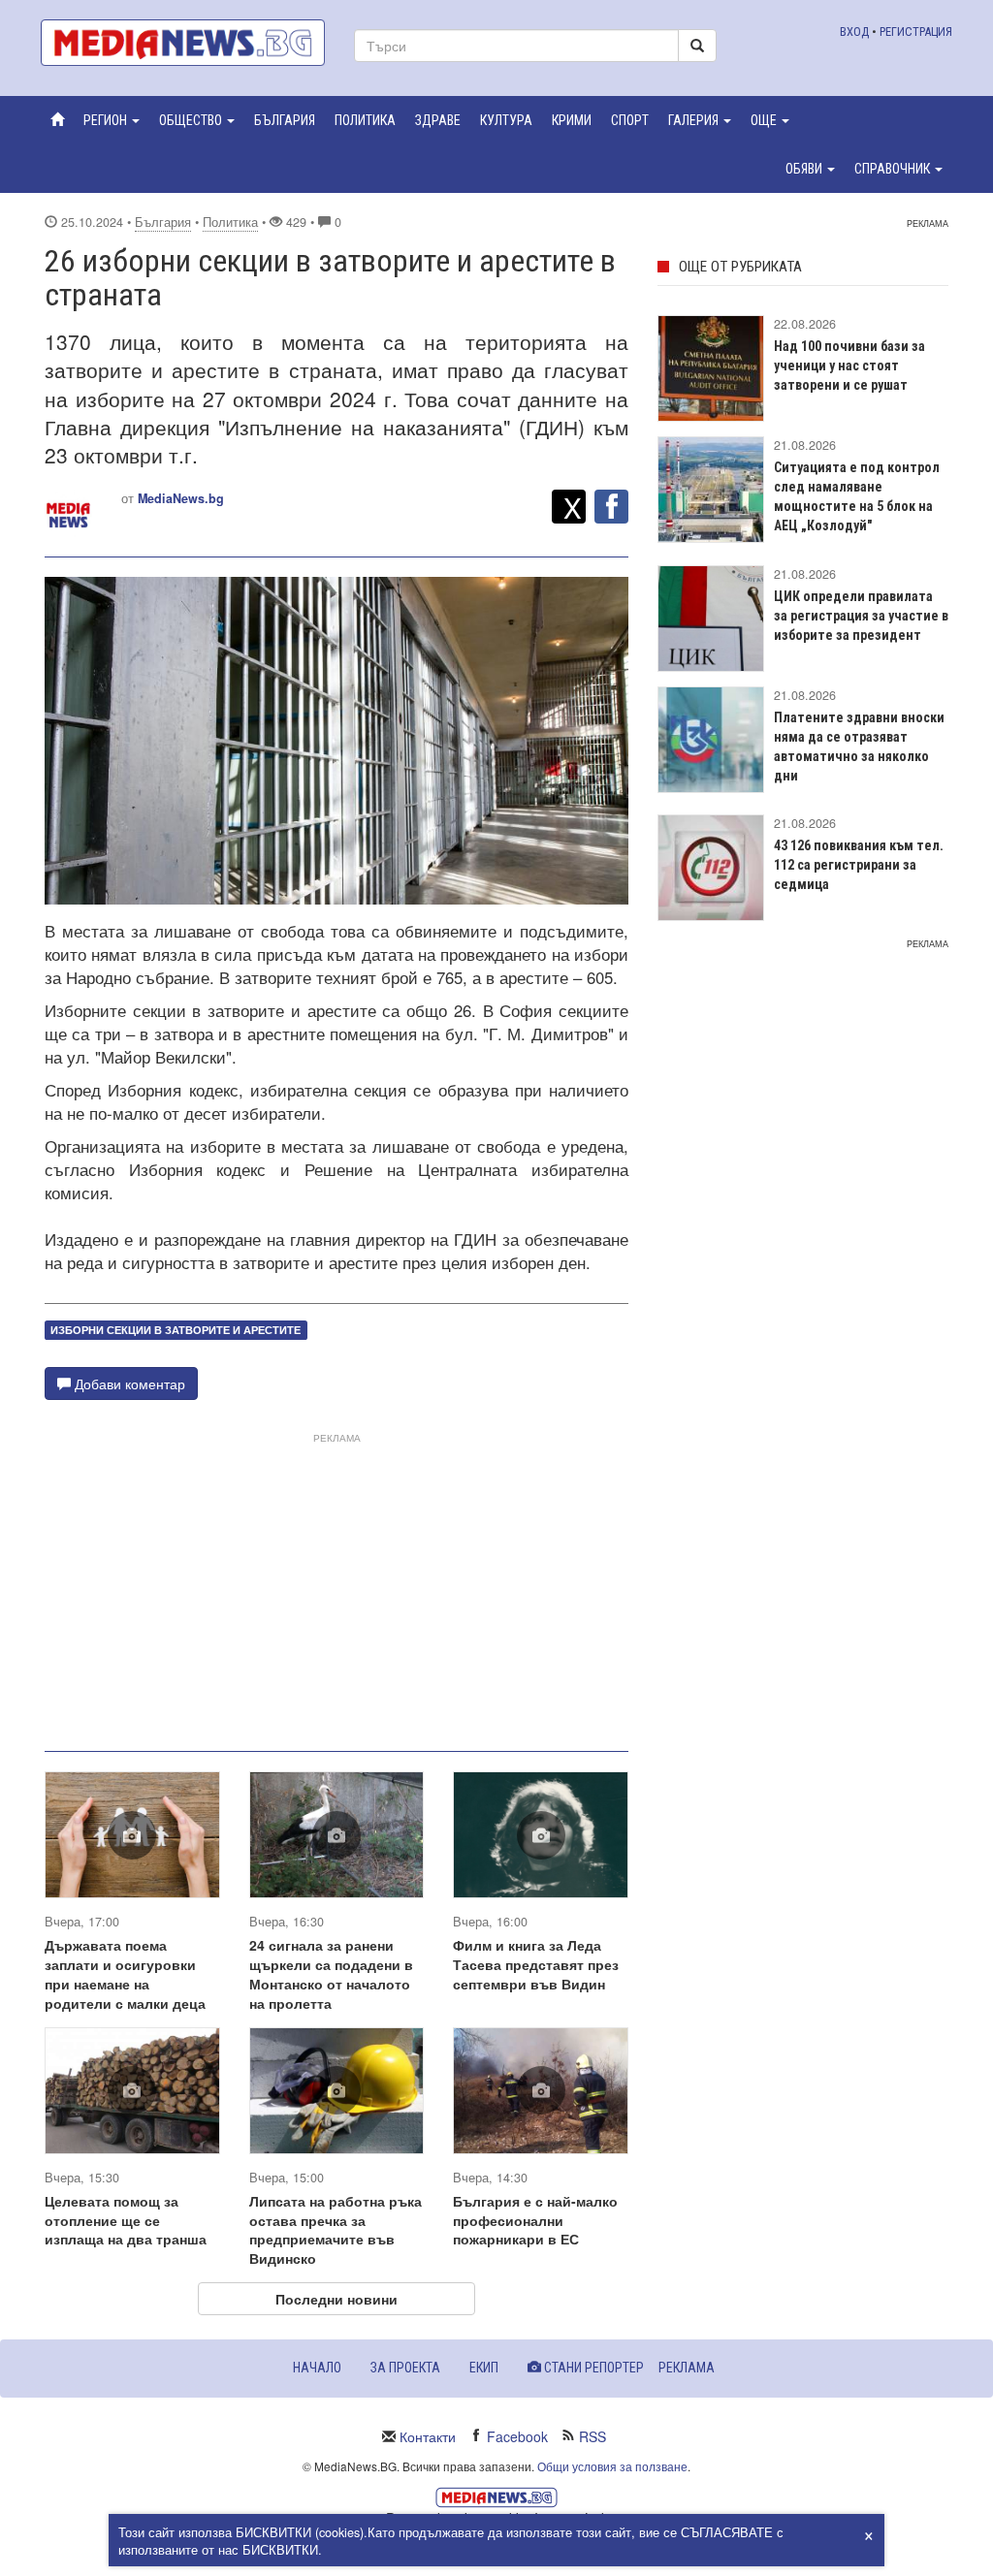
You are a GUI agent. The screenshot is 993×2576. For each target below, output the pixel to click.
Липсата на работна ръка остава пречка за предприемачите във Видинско (336, 2230)
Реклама (687, 2368)
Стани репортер (593, 2368)
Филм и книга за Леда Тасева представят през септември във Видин (536, 1964)
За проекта (405, 2368)
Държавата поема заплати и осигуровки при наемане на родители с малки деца (125, 1974)
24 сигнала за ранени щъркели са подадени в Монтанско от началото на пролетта (331, 1974)
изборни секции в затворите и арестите (176, 1330)
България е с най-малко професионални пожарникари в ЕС (535, 2220)
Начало (317, 2368)
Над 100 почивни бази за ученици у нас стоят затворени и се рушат (849, 366)
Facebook (517, 2436)
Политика (230, 222)
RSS (593, 2436)
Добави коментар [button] (128, 1383)
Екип (484, 2368)
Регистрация (916, 32)
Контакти (428, 2436)
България (163, 222)
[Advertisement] (336, 1584)
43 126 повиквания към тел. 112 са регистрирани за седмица (859, 865)
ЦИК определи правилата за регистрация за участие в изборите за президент (861, 616)
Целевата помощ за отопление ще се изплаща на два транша (126, 2220)
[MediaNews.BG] (183, 43)
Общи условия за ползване (612, 2466)
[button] (112, 120)
